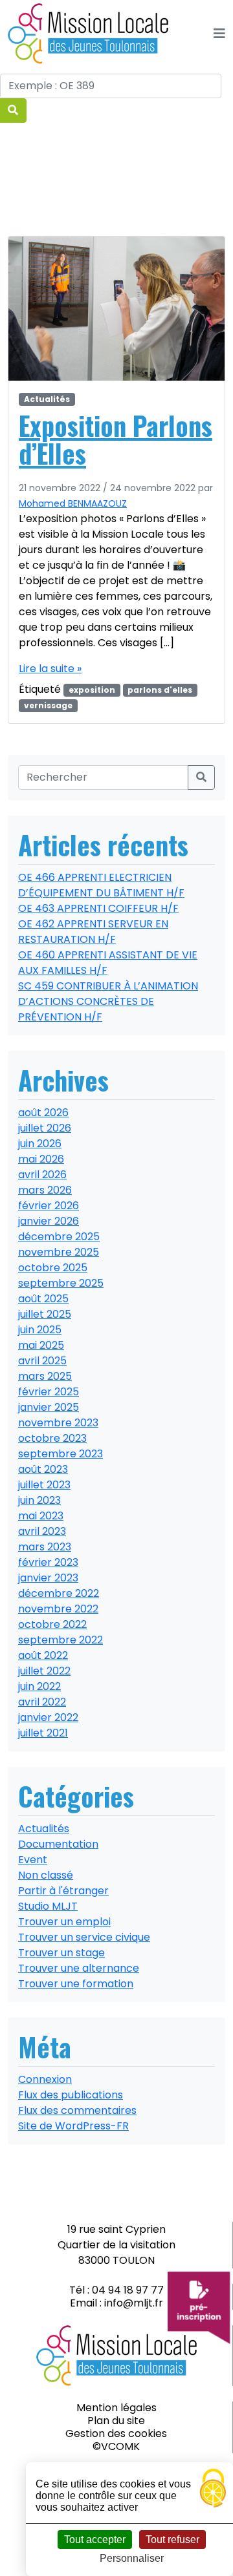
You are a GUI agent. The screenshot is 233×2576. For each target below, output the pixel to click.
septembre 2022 (61, 1640)
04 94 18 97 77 (128, 2290)
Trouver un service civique (84, 1937)
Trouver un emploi (64, 1922)
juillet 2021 (43, 1733)
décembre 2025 (59, 1237)
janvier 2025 (49, 1407)
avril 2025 (42, 1361)
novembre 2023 (58, 1423)
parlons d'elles (160, 690)
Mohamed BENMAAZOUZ (73, 503)
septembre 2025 (61, 1283)
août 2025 (43, 1299)
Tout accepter (95, 2539)
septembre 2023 (61, 1454)
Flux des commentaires (77, 2110)
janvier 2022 (48, 1717)
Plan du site (116, 2421)
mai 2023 (41, 1516)
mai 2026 (41, 1159)
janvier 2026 (49, 1221)
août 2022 (43, 1655)
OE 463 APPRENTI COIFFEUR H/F (98, 908)
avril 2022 (42, 1702)
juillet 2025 (45, 1314)
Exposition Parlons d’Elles (116, 439)
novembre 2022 (58, 1609)
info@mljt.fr (134, 2303)
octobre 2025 (53, 1268)
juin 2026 (40, 1144)
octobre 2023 (52, 1438)
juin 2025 (40, 1330)
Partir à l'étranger (63, 1891)
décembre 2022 (59, 1593)
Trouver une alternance (79, 1968)
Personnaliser (132, 2558)
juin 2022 (39, 1686)
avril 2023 (42, 1531)
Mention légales (116, 2408)
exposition (92, 690)
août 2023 (43, 1469)
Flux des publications (71, 2095)
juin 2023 (39, 1500)
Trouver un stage (61, 1953)
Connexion (45, 2079)
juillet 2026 (45, 1128)
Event (33, 1860)
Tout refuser (172, 2539)
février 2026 (49, 1206)
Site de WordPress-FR (73, 2126)
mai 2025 (41, 1345)
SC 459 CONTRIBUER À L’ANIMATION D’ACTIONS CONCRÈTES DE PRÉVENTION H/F (108, 1001)
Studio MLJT (48, 1906)
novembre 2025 (59, 1252)
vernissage (48, 705)
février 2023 (48, 1562)
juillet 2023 (44, 1485)
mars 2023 (45, 1547)
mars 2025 (45, 1376)
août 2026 (43, 1113)
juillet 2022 (44, 1671)
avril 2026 (42, 1175)
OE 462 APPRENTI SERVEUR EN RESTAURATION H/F (93, 932)
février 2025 (49, 1392)
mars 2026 (45, 1190)
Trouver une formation (76, 1984)
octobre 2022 (52, 1624)
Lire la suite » (50, 669)
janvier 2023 (48, 1578)
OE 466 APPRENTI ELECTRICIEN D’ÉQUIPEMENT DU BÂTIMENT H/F (101, 885)
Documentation (58, 1844)
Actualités (47, 399)
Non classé (46, 1875)
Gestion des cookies (116, 2433)
